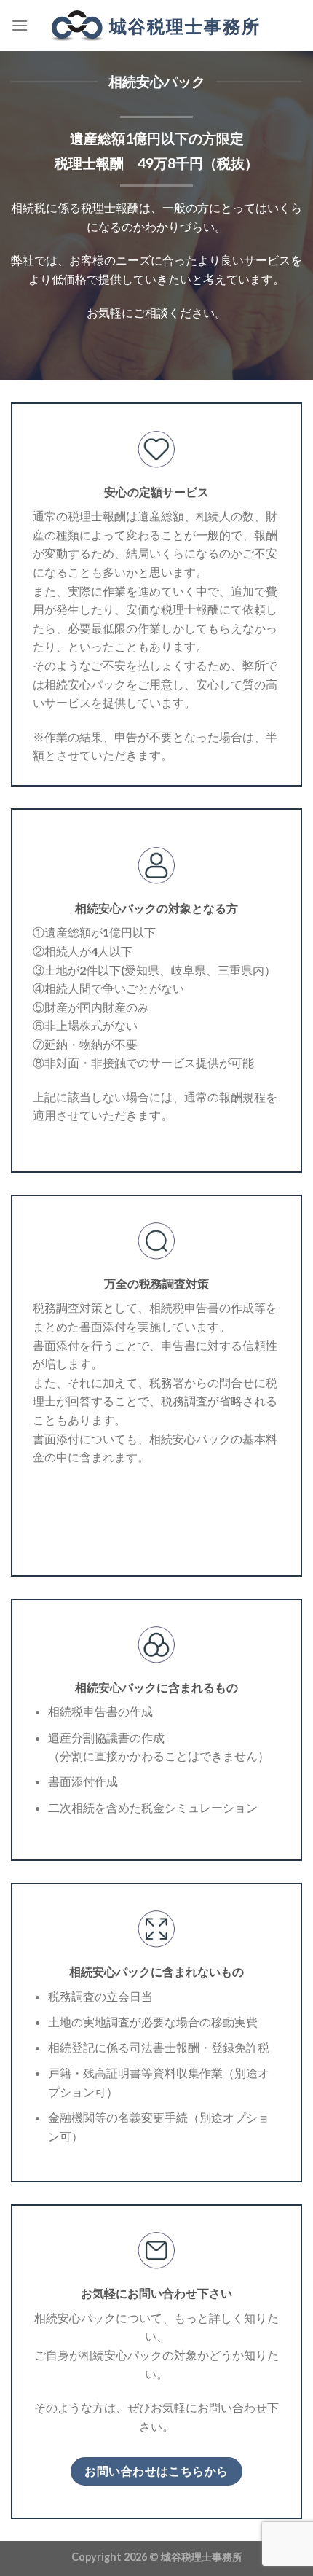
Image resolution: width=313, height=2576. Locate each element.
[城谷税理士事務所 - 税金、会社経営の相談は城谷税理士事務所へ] (156, 26)
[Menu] (20, 25)
